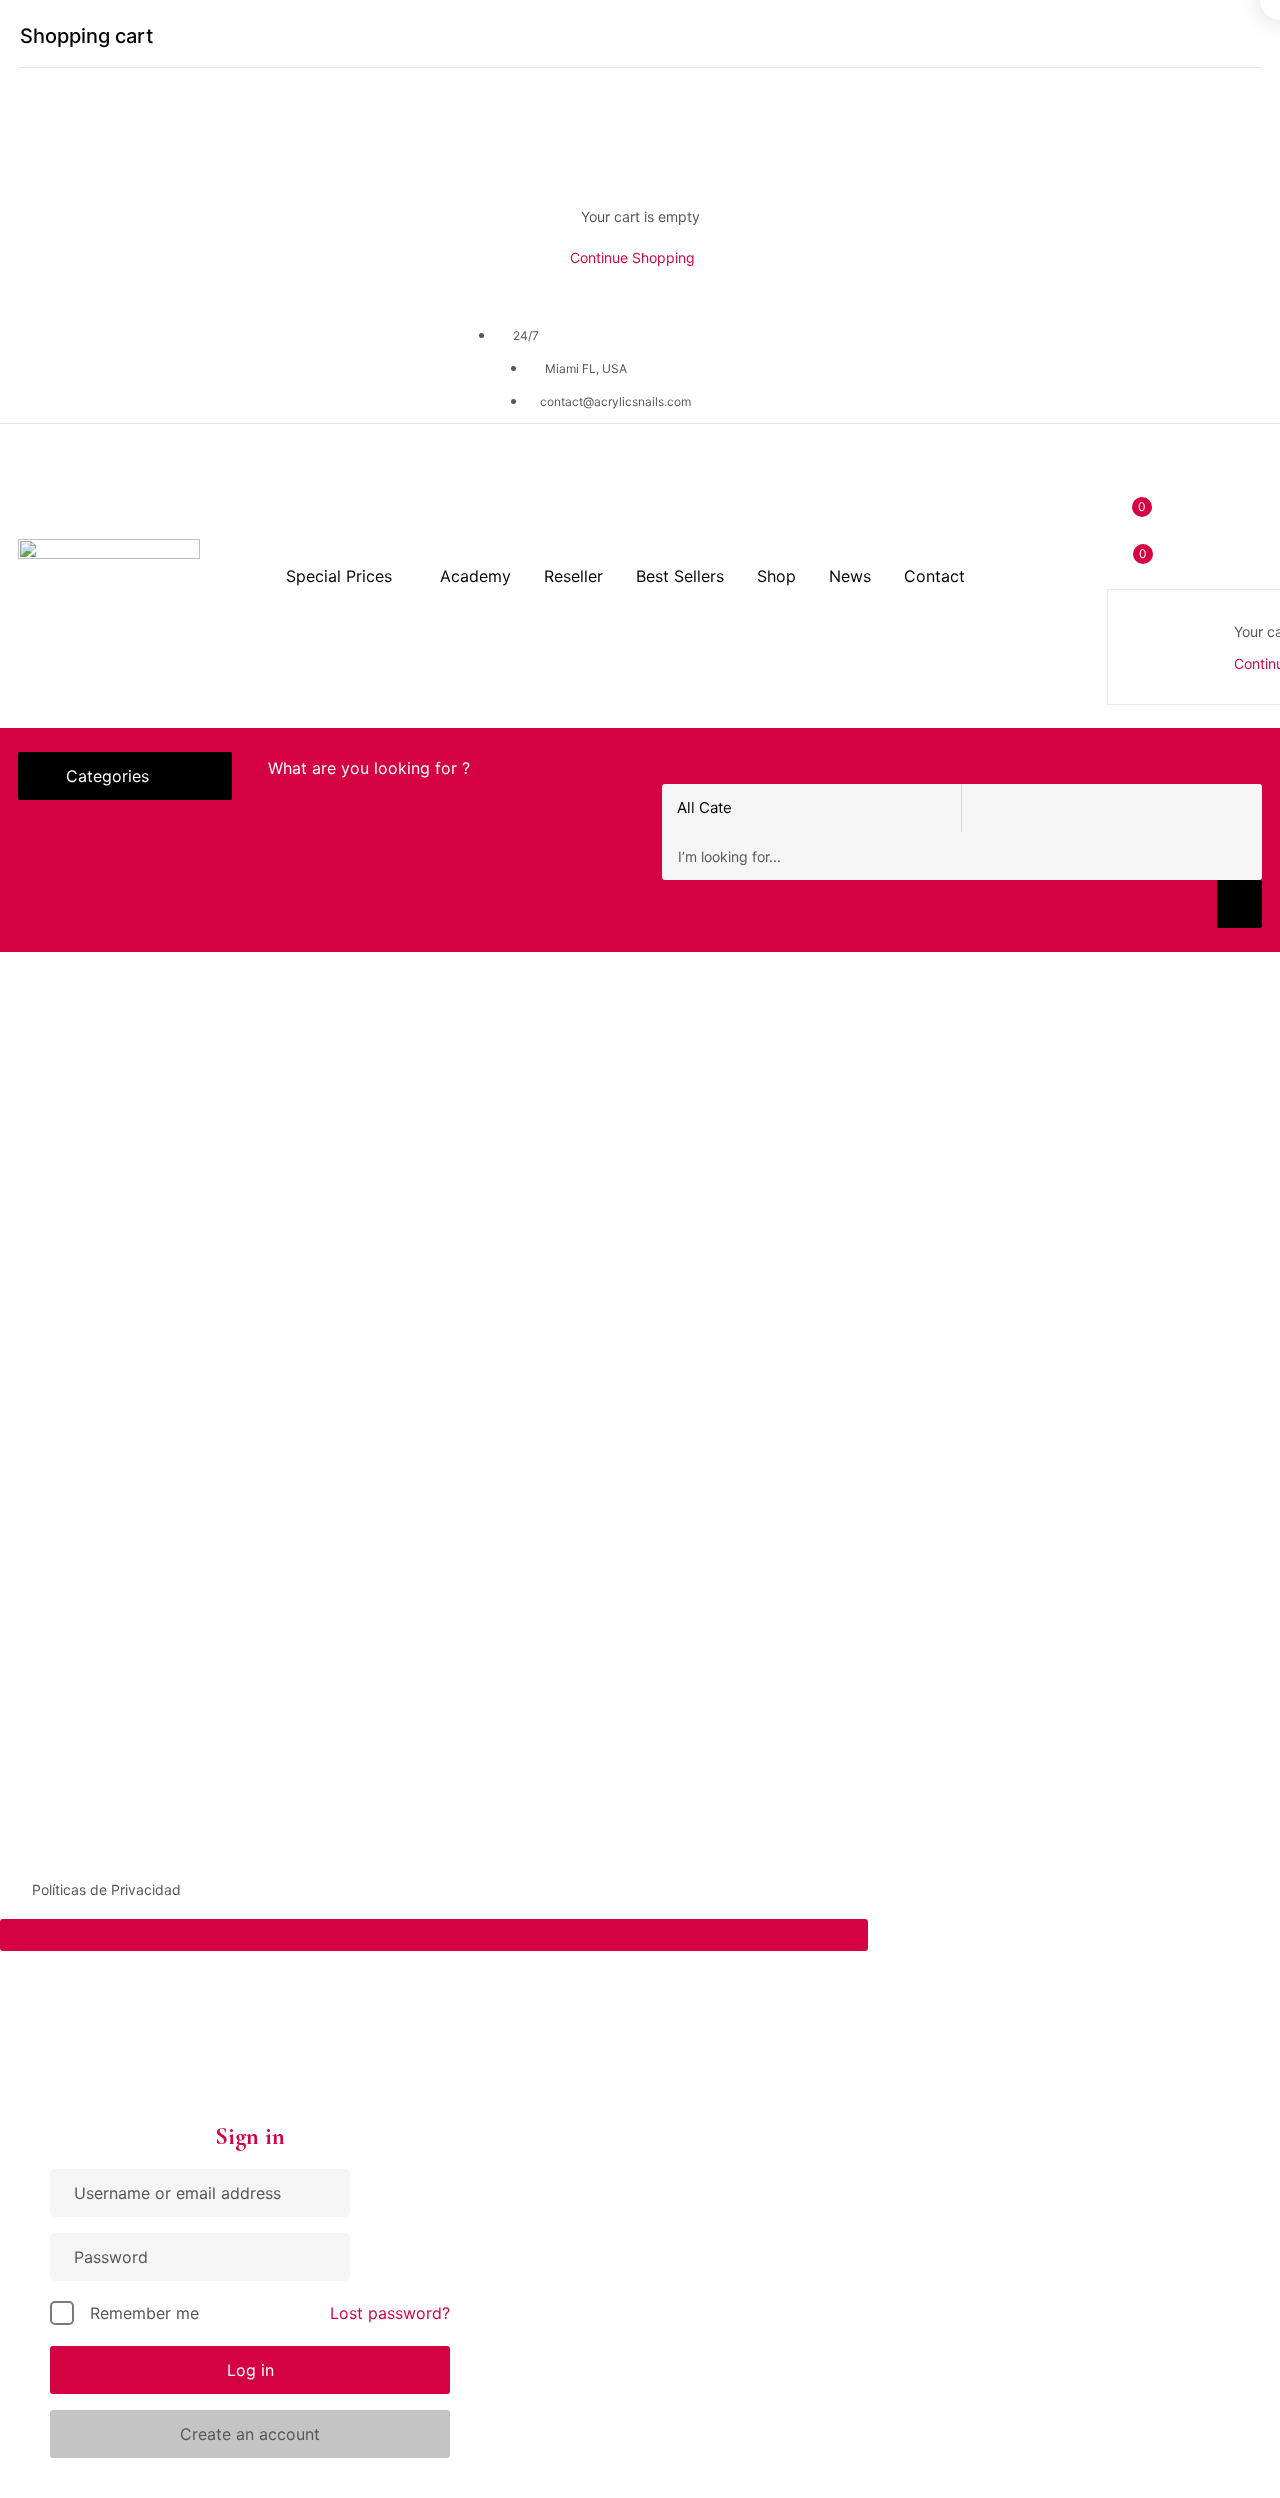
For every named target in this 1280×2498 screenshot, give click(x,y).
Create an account (250, 2434)
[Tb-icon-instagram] (127, 362)
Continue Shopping (632, 257)
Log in (250, 2370)
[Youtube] (207, 362)
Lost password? (390, 2313)
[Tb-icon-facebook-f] (47, 362)
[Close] (1252, 36)
